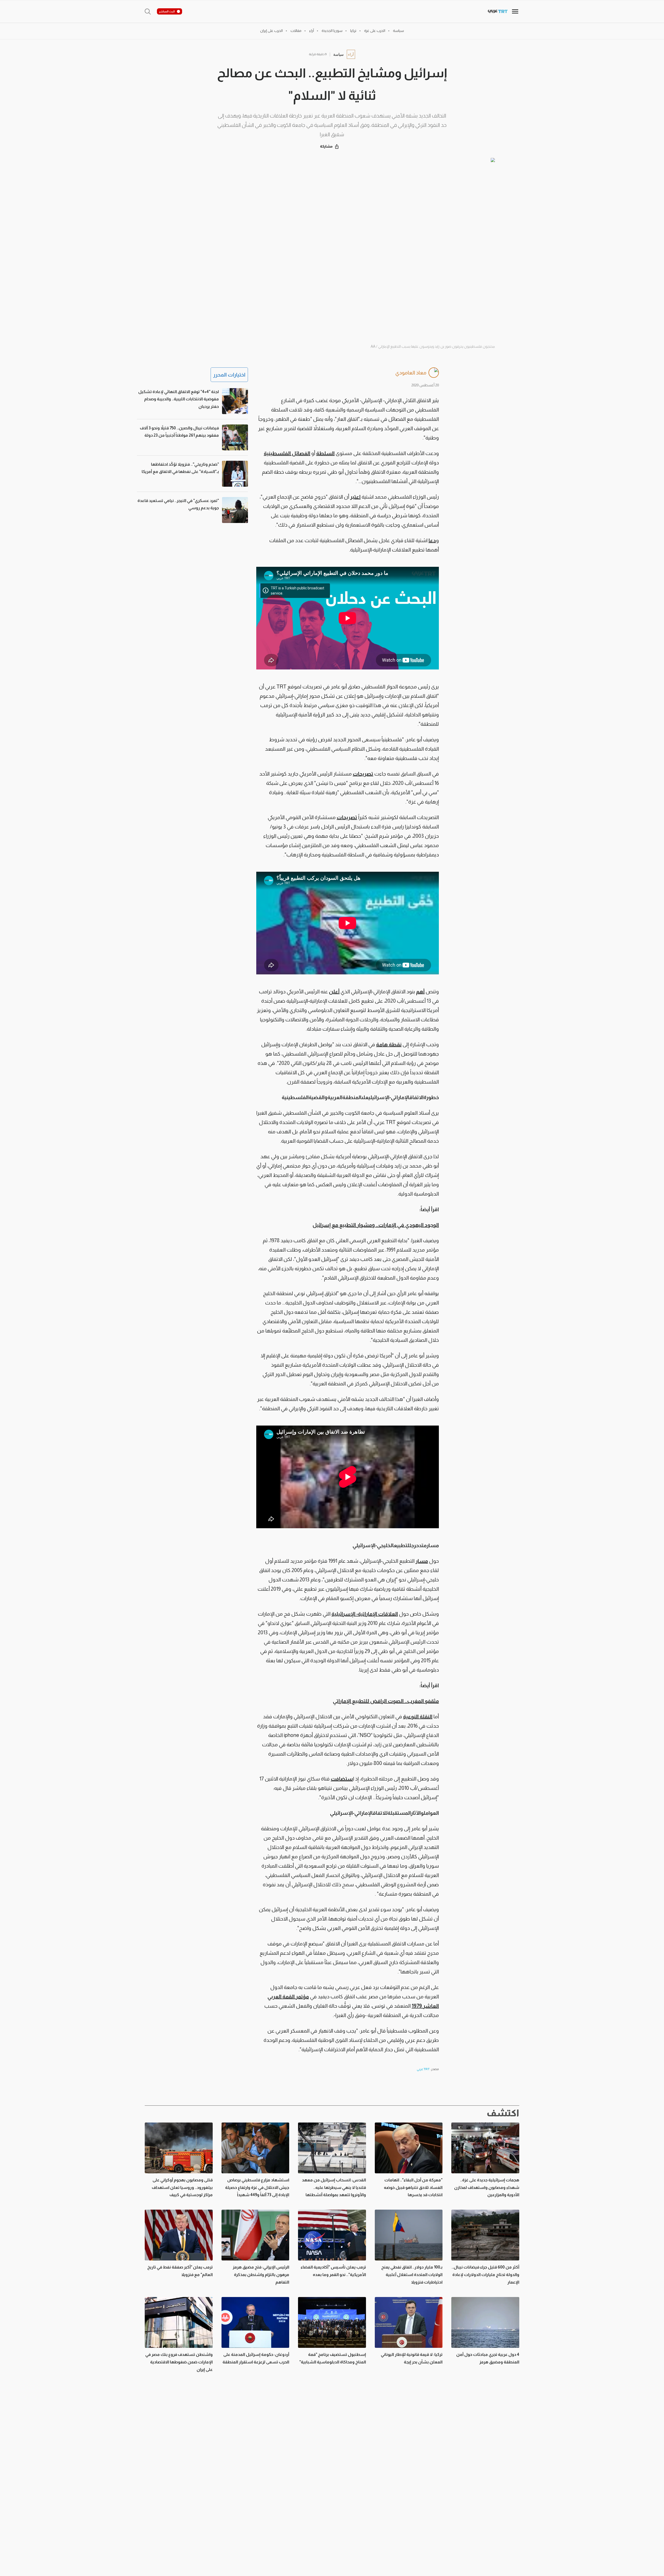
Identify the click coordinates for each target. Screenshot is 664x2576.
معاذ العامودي (411, 373)
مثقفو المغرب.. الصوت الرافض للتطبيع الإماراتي (386, 1701)
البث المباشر (167, 11)
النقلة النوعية (418, 1716)
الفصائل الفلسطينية (287, 453)
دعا (432, 540)
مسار (422, 1561)
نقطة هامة (389, 1044)
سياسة (338, 54)
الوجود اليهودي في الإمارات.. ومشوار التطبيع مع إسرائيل (376, 1225)
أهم (420, 992)
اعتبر (355, 497)
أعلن (334, 992)
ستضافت (342, 1779)
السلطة (325, 453)
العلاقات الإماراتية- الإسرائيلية (365, 1614)
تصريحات (363, 774)
